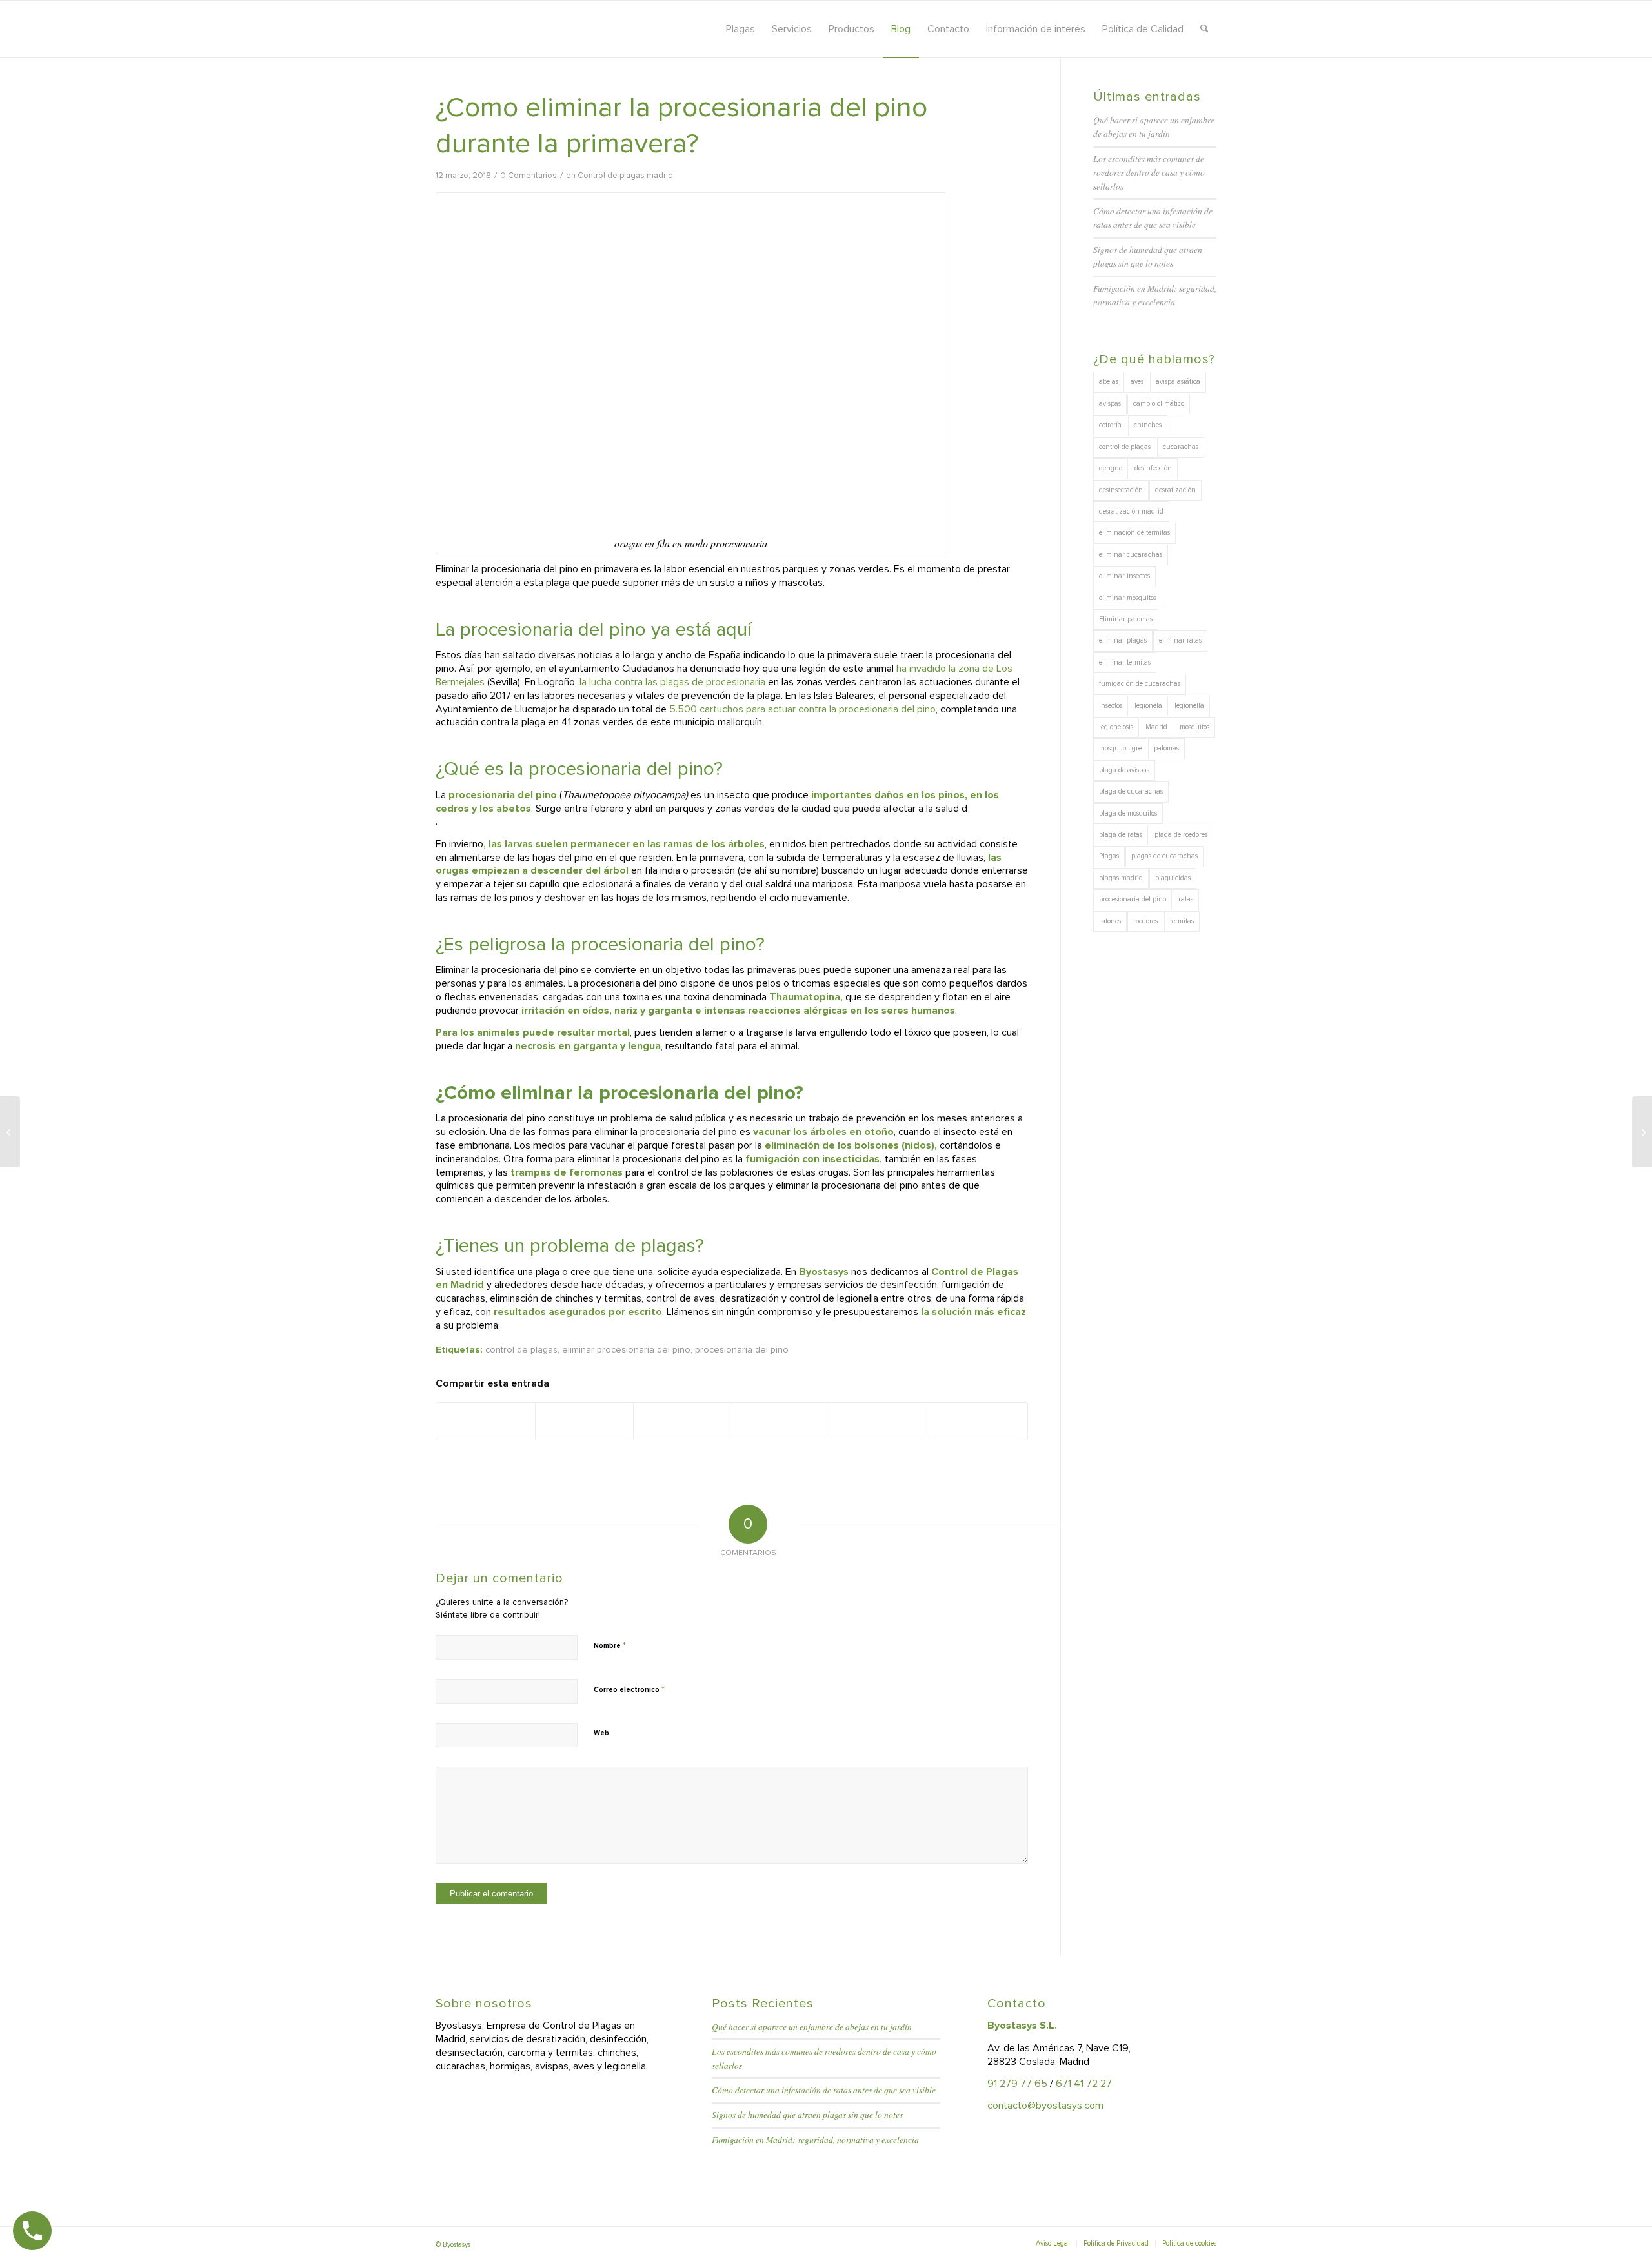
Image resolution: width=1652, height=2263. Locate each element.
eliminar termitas (1125, 662)
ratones (1110, 921)
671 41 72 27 (1084, 2084)
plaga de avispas (1124, 770)
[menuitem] (740, 29)
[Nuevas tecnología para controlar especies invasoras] (10, 1132)
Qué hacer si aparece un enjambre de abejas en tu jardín (812, 2027)
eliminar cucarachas (1131, 555)
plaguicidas (1173, 878)
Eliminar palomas (1126, 619)
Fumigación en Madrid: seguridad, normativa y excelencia (815, 2139)
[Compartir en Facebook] (486, 1421)
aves (1137, 382)
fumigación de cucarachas (1140, 684)
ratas (1186, 899)
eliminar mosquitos (1128, 598)
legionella (1189, 706)
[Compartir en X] (585, 1421)
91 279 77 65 (1017, 2084)
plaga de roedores (1181, 835)
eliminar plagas (1123, 640)
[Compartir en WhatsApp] (683, 1421)
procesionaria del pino (742, 1350)
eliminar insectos (1124, 576)
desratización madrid (1131, 511)
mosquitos (1194, 727)
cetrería (1110, 425)
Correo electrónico (629, 1689)
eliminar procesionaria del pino (626, 1350)
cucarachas (1181, 447)
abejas (1109, 382)
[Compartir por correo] (978, 1421)
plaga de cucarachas (1131, 791)
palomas (1166, 748)
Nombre (610, 1645)
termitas (1182, 921)
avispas (1110, 404)
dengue (1111, 468)
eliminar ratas (1180, 640)
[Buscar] (1204, 29)
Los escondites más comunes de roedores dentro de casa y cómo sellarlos (1149, 172)
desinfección (1153, 468)
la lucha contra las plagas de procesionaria (672, 682)
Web (601, 1733)
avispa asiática (1178, 382)
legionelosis (1116, 727)
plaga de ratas (1121, 835)
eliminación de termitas (1134, 533)
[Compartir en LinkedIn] (781, 1421)
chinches (1148, 425)
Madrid (1156, 727)
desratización (1175, 490)
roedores (1145, 921)
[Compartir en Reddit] (880, 1421)
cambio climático (1159, 404)
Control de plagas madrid (625, 176)
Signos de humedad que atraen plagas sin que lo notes (807, 2114)
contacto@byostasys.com (1045, 2106)
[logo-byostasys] (551, 29)
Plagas (1109, 856)
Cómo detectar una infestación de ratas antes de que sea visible (824, 2090)
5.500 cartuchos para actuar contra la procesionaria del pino (802, 709)
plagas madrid (1121, 878)
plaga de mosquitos (1128, 813)
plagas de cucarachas (1164, 856)
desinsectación (1121, 490)
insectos (1111, 706)
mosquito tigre (1120, 748)
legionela (1148, 706)
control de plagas (521, 1350)
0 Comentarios (529, 176)
